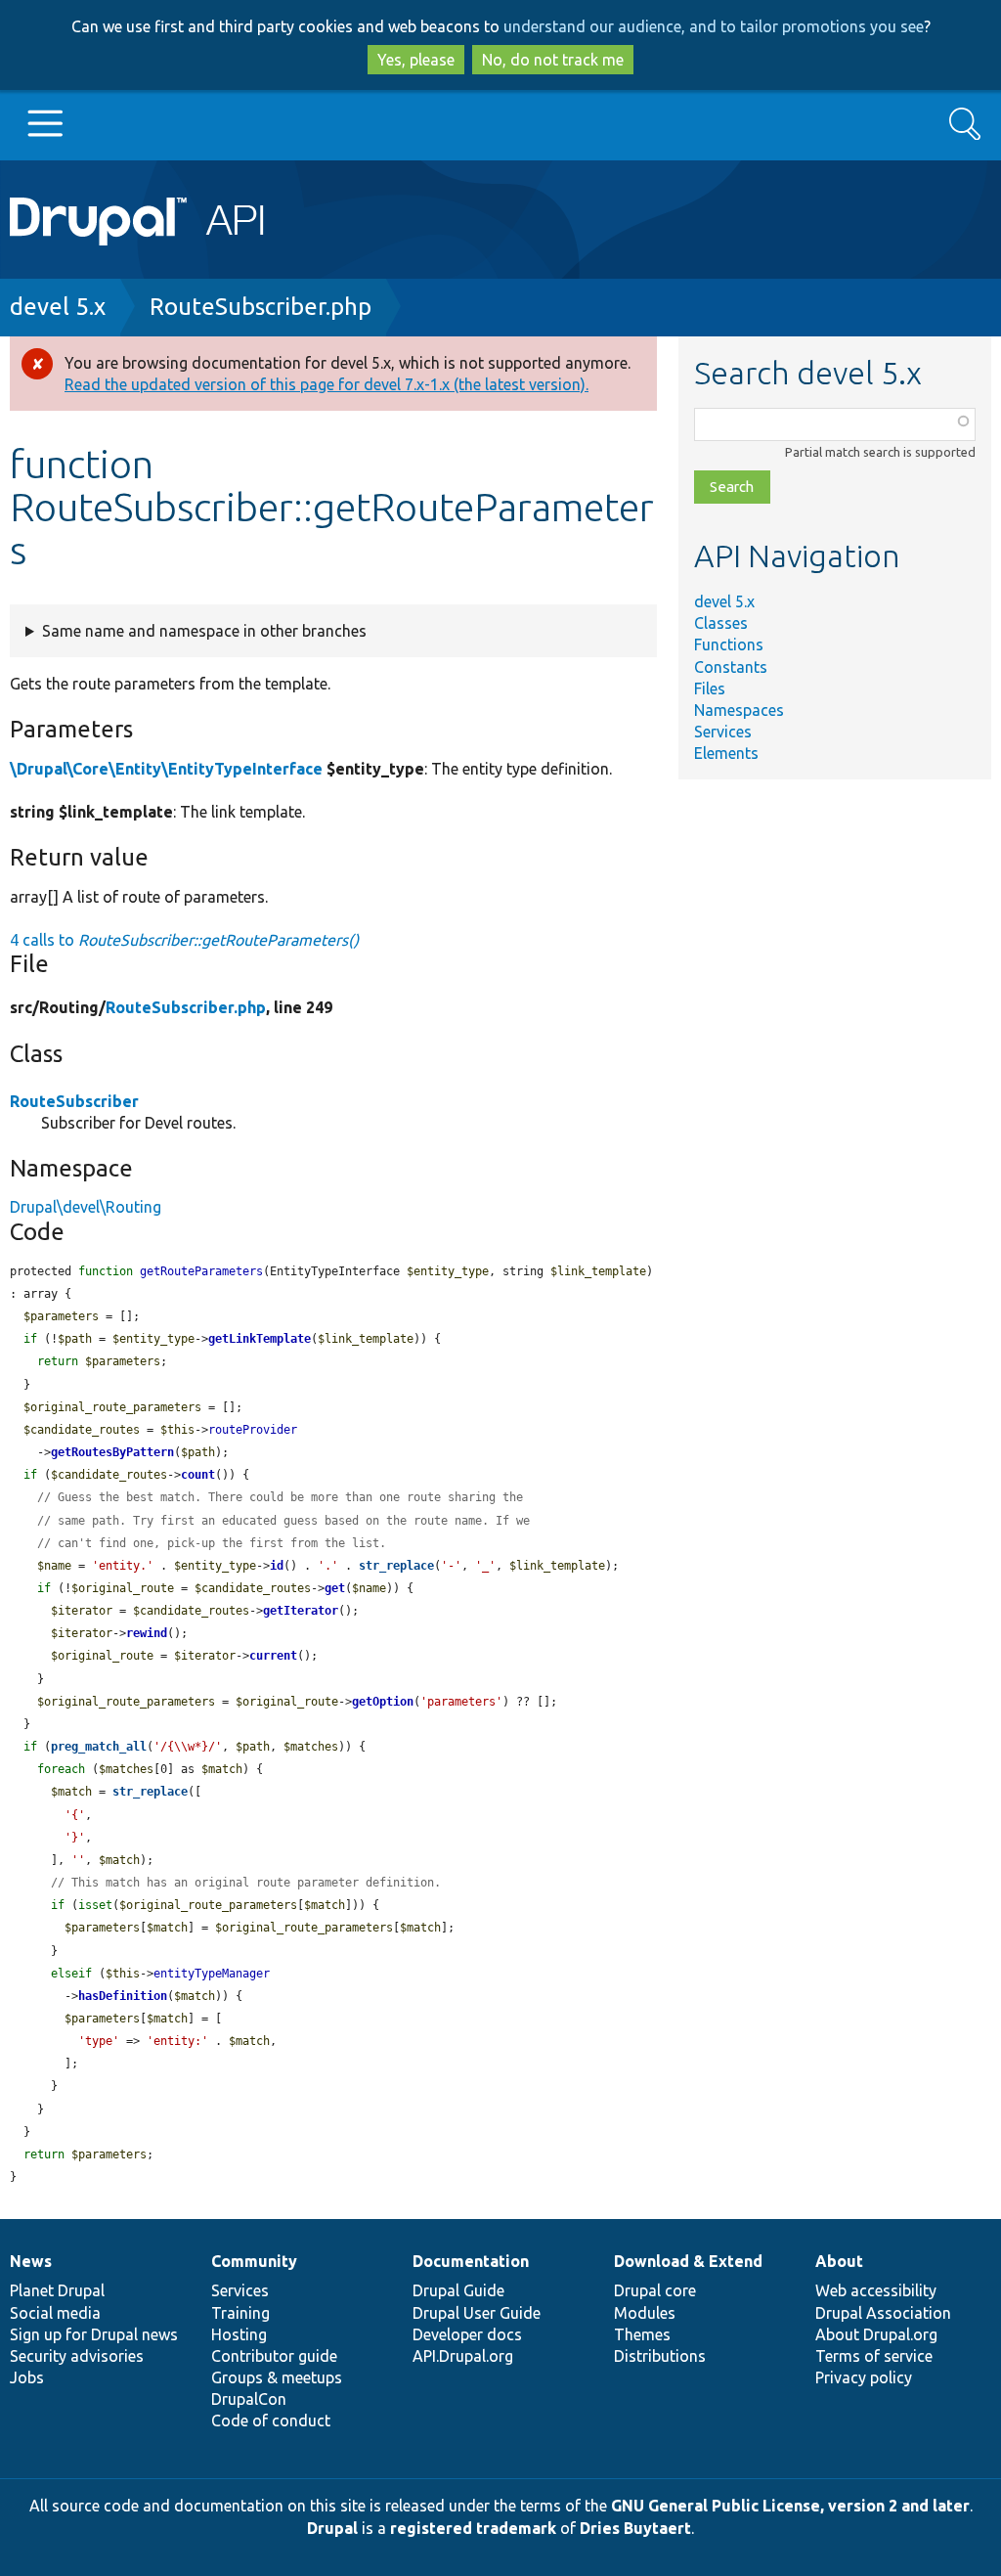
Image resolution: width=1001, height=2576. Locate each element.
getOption (383, 1702)
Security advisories (77, 2356)
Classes (721, 623)
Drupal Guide (458, 2290)
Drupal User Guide (477, 2313)
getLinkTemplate (260, 1339)
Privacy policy (864, 2377)
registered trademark (473, 2528)
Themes (642, 2334)
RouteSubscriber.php (261, 307)
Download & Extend (688, 2261)
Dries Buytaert (635, 2528)
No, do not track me (553, 60)
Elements (726, 753)
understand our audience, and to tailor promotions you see (714, 26)
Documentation (471, 2261)
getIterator (301, 1611)
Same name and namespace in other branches (204, 631)
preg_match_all (99, 1747)
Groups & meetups (277, 2377)
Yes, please (416, 60)
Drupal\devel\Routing (86, 1207)
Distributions (660, 2356)
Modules (645, 2313)
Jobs (27, 2377)
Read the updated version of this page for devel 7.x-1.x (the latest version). (326, 384)
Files (710, 688)
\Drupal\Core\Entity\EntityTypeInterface (166, 769)
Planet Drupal (57, 2290)
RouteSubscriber (74, 1101)
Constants (731, 667)
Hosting (239, 2334)
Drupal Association (883, 2313)
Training (240, 2313)
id (277, 1566)
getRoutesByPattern (112, 1452)
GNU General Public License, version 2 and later (790, 2506)
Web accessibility (876, 2290)
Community (254, 2261)
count (198, 1475)
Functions (729, 644)
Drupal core (655, 2290)
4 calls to (184, 940)
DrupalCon (249, 2399)
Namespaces (739, 710)
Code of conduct (271, 2421)
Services (723, 732)
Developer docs (467, 2334)
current (273, 1656)
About (839, 2261)
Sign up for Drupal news (94, 2334)
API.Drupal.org (463, 2356)
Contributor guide (274, 2356)
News (31, 2261)
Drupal (332, 2528)
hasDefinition (123, 1996)
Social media (55, 2313)
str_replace (396, 1566)
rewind (147, 1633)
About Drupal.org (876, 2334)
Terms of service (874, 2356)
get (335, 1588)
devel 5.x (58, 307)
